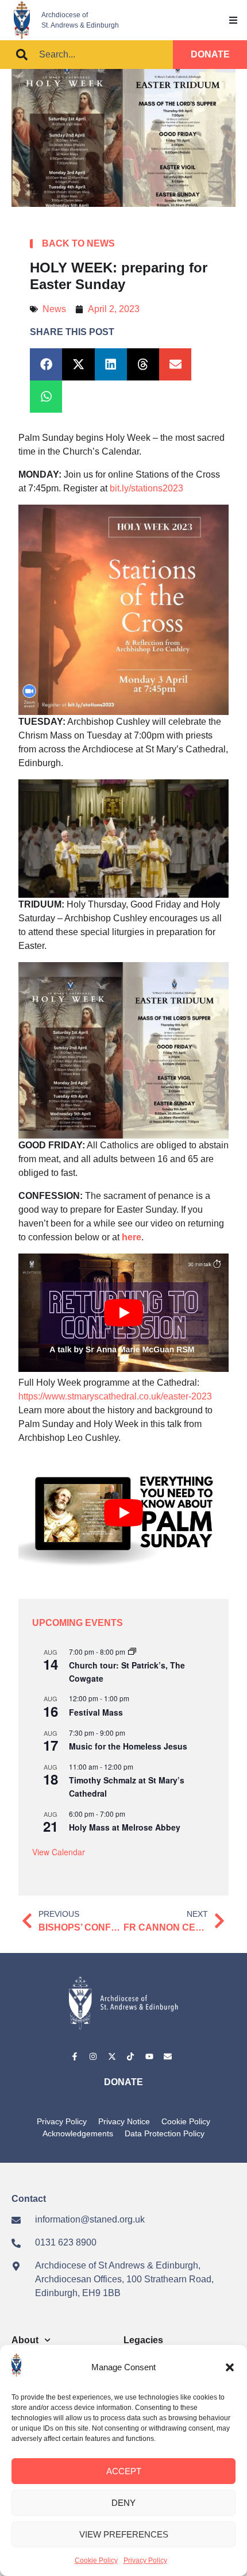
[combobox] (86, 55)
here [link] (132, 1237)
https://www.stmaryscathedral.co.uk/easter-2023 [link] (115, 1396)
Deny (123, 2503)
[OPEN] (233, 20)
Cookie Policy (96, 2560)
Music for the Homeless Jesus (128, 1746)
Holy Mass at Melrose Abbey (125, 1827)
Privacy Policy (145, 2560)
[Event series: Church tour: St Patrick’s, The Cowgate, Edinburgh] (132, 1652)
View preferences (124, 2534)
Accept (124, 2471)
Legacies (143, 2340)
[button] (230, 2367)
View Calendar (59, 1852)
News (54, 309)
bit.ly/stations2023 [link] (146, 488)
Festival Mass (96, 1712)
